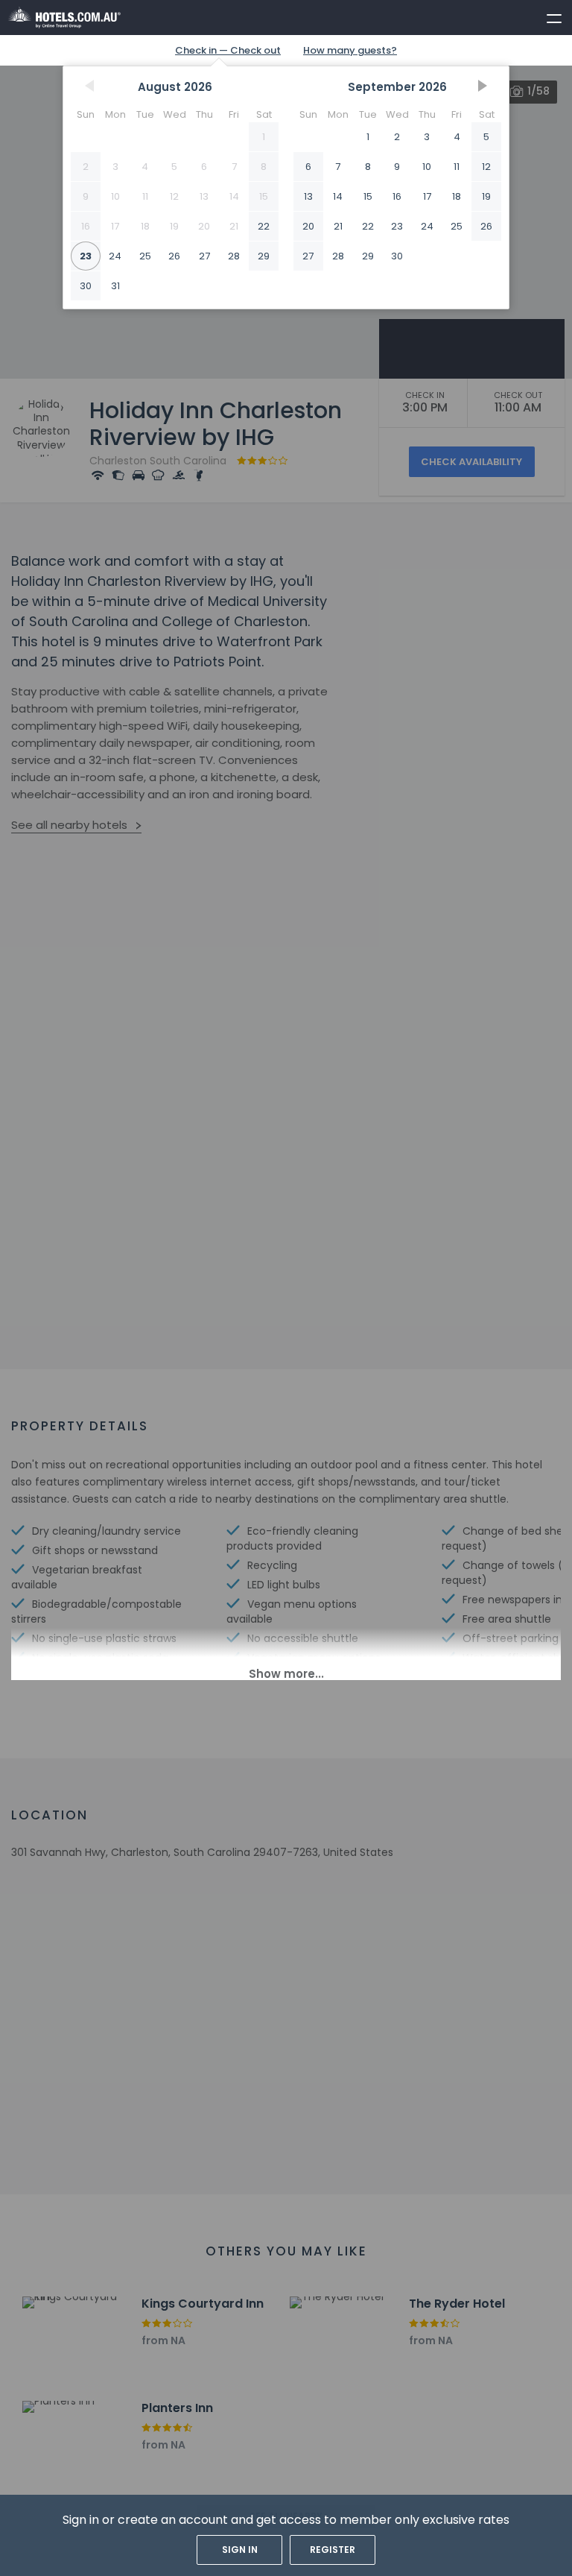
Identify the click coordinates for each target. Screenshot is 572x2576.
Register (333, 2550)
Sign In (240, 2550)
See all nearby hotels (69, 825)
